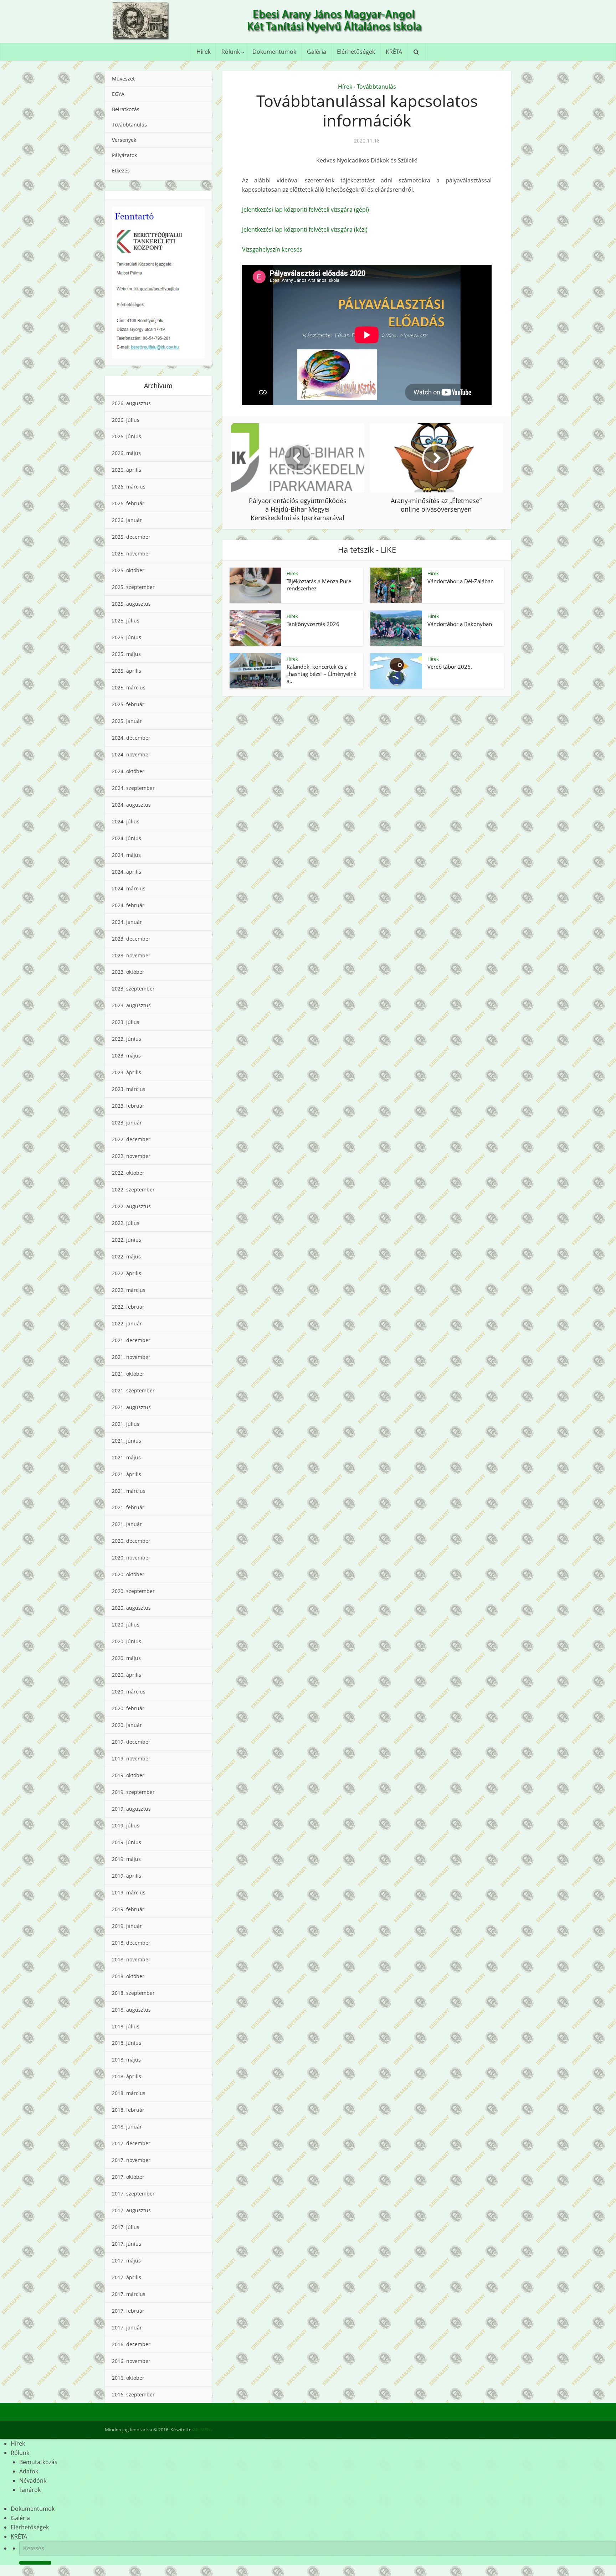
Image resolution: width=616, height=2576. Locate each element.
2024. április (127, 872)
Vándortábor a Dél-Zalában (461, 581)
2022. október (128, 1173)
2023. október (128, 972)
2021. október (128, 1374)
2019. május (126, 1859)
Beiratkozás (126, 109)
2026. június (127, 436)
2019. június (127, 1842)
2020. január (127, 1725)
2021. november (131, 1357)
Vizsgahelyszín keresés (272, 249)
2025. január (127, 721)
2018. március (129, 2093)
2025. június (127, 637)
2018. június (127, 2043)
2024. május (126, 855)
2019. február (128, 1909)
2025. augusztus (131, 604)
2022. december (131, 1139)
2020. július (126, 1625)
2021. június (127, 1441)
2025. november (131, 554)
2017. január (127, 2327)
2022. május (126, 1256)
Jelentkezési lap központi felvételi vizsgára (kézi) (305, 229)
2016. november (131, 2361)
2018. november (131, 1959)
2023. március (129, 1089)
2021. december (131, 1340)
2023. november (131, 955)
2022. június (127, 1240)
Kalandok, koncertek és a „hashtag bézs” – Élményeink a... (322, 674)
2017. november (131, 2160)
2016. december (131, 2344)
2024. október (128, 771)
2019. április (127, 1876)
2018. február (128, 2110)
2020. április (127, 1675)
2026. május (126, 453)
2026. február (128, 503)
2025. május (126, 654)
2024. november (131, 754)
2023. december (131, 939)
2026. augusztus (131, 403)
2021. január (127, 1524)
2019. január (127, 1926)
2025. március (129, 687)
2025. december (131, 537)
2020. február (128, 1708)
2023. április (127, 1072)
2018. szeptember (133, 1993)
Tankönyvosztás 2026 (313, 624)
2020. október (128, 1574)
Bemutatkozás (38, 2462)
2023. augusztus (131, 1005)
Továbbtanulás (129, 125)
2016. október (128, 2378)
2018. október (128, 1976)
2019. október (128, 1775)
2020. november (131, 1558)
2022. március (129, 1290)
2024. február (128, 905)
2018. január (127, 2127)
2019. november (131, 1758)
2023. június (127, 1039)
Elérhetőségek (356, 52)
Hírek (204, 52)
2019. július (126, 1825)
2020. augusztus (131, 1608)
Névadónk (33, 2481)
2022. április (127, 1273)
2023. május (126, 1056)
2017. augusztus (131, 2210)
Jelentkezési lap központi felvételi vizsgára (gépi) (306, 210)
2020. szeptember (133, 1591)
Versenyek (124, 140)
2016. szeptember (133, 2394)
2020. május (126, 1658)
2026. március (129, 487)
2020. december (131, 1541)
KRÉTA (394, 52)
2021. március (129, 1491)
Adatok (29, 2471)
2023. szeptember (133, 989)
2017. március (129, 2294)
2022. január (127, 1323)
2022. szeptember (133, 1189)
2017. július (126, 2227)
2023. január (127, 1123)
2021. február (128, 1507)
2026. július (126, 420)
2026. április (127, 470)
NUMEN (202, 2430)
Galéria (317, 52)
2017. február (128, 2311)
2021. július (126, 1424)
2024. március (129, 888)
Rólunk (231, 52)
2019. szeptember (133, 1792)
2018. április (127, 2076)
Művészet (123, 79)
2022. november (131, 1156)
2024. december (131, 738)
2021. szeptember (133, 1390)
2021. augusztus (131, 1407)
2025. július (126, 620)
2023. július (126, 1022)
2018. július (126, 2026)
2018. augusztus (131, 2010)
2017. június (127, 2244)
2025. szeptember (133, 587)
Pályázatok (124, 155)
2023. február (128, 1106)
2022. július (126, 1223)
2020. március (129, 1692)
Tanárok (30, 2490)
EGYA (118, 94)
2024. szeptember (133, 788)
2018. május (126, 2060)
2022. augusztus (131, 1206)
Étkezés (121, 170)
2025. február (128, 704)
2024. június (127, 838)
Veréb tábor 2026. (450, 667)
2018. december (131, 1943)
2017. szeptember (133, 2194)
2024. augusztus (131, 805)
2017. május (126, 2261)
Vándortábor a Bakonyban (460, 624)
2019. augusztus (131, 1809)
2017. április (127, 2277)
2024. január (127, 922)
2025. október (128, 570)
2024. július (126, 821)
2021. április (127, 1474)
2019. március (129, 1892)
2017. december (131, 2143)
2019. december (131, 1742)
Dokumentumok (274, 52)
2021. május (126, 1457)
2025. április (127, 671)
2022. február (128, 1307)
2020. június (127, 1641)
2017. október (128, 2177)
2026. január (127, 520)
